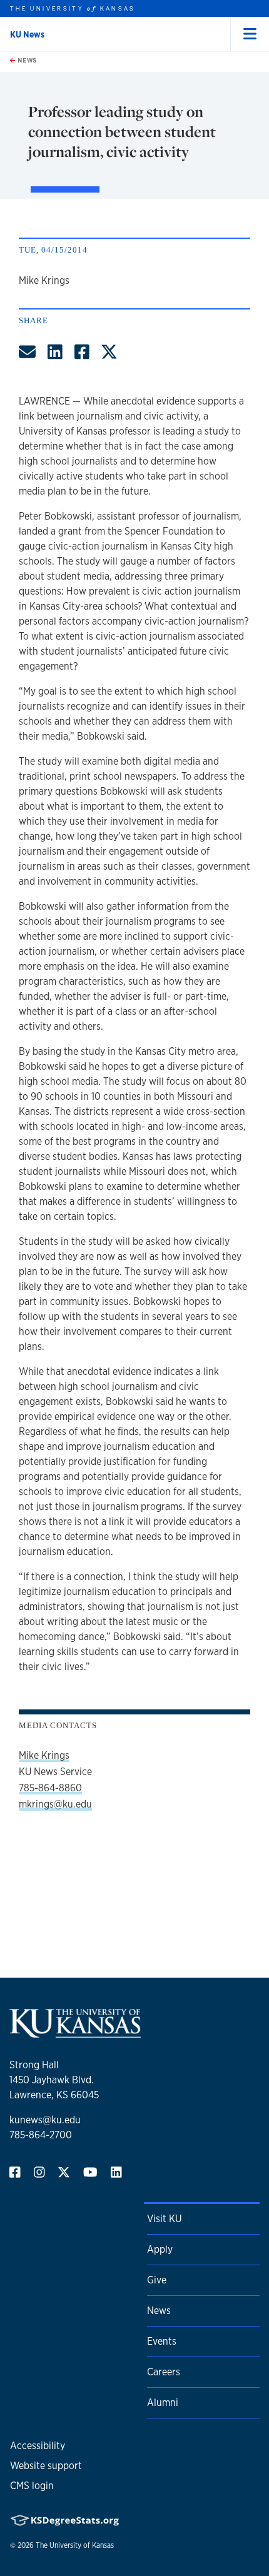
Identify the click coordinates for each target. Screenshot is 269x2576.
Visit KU (164, 2219)
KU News (27, 34)
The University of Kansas (75, 2545)
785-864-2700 (41, 2135)
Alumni (163, 2402)
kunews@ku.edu (45, 2120)
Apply (160, 2249)
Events (162, 2341)
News (26, 60)
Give (157, 2280)
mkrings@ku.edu (55, 1804)
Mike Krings (44, 1755)
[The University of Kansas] (75, 2032)
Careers (164, 2372)
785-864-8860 (50, 1788)
